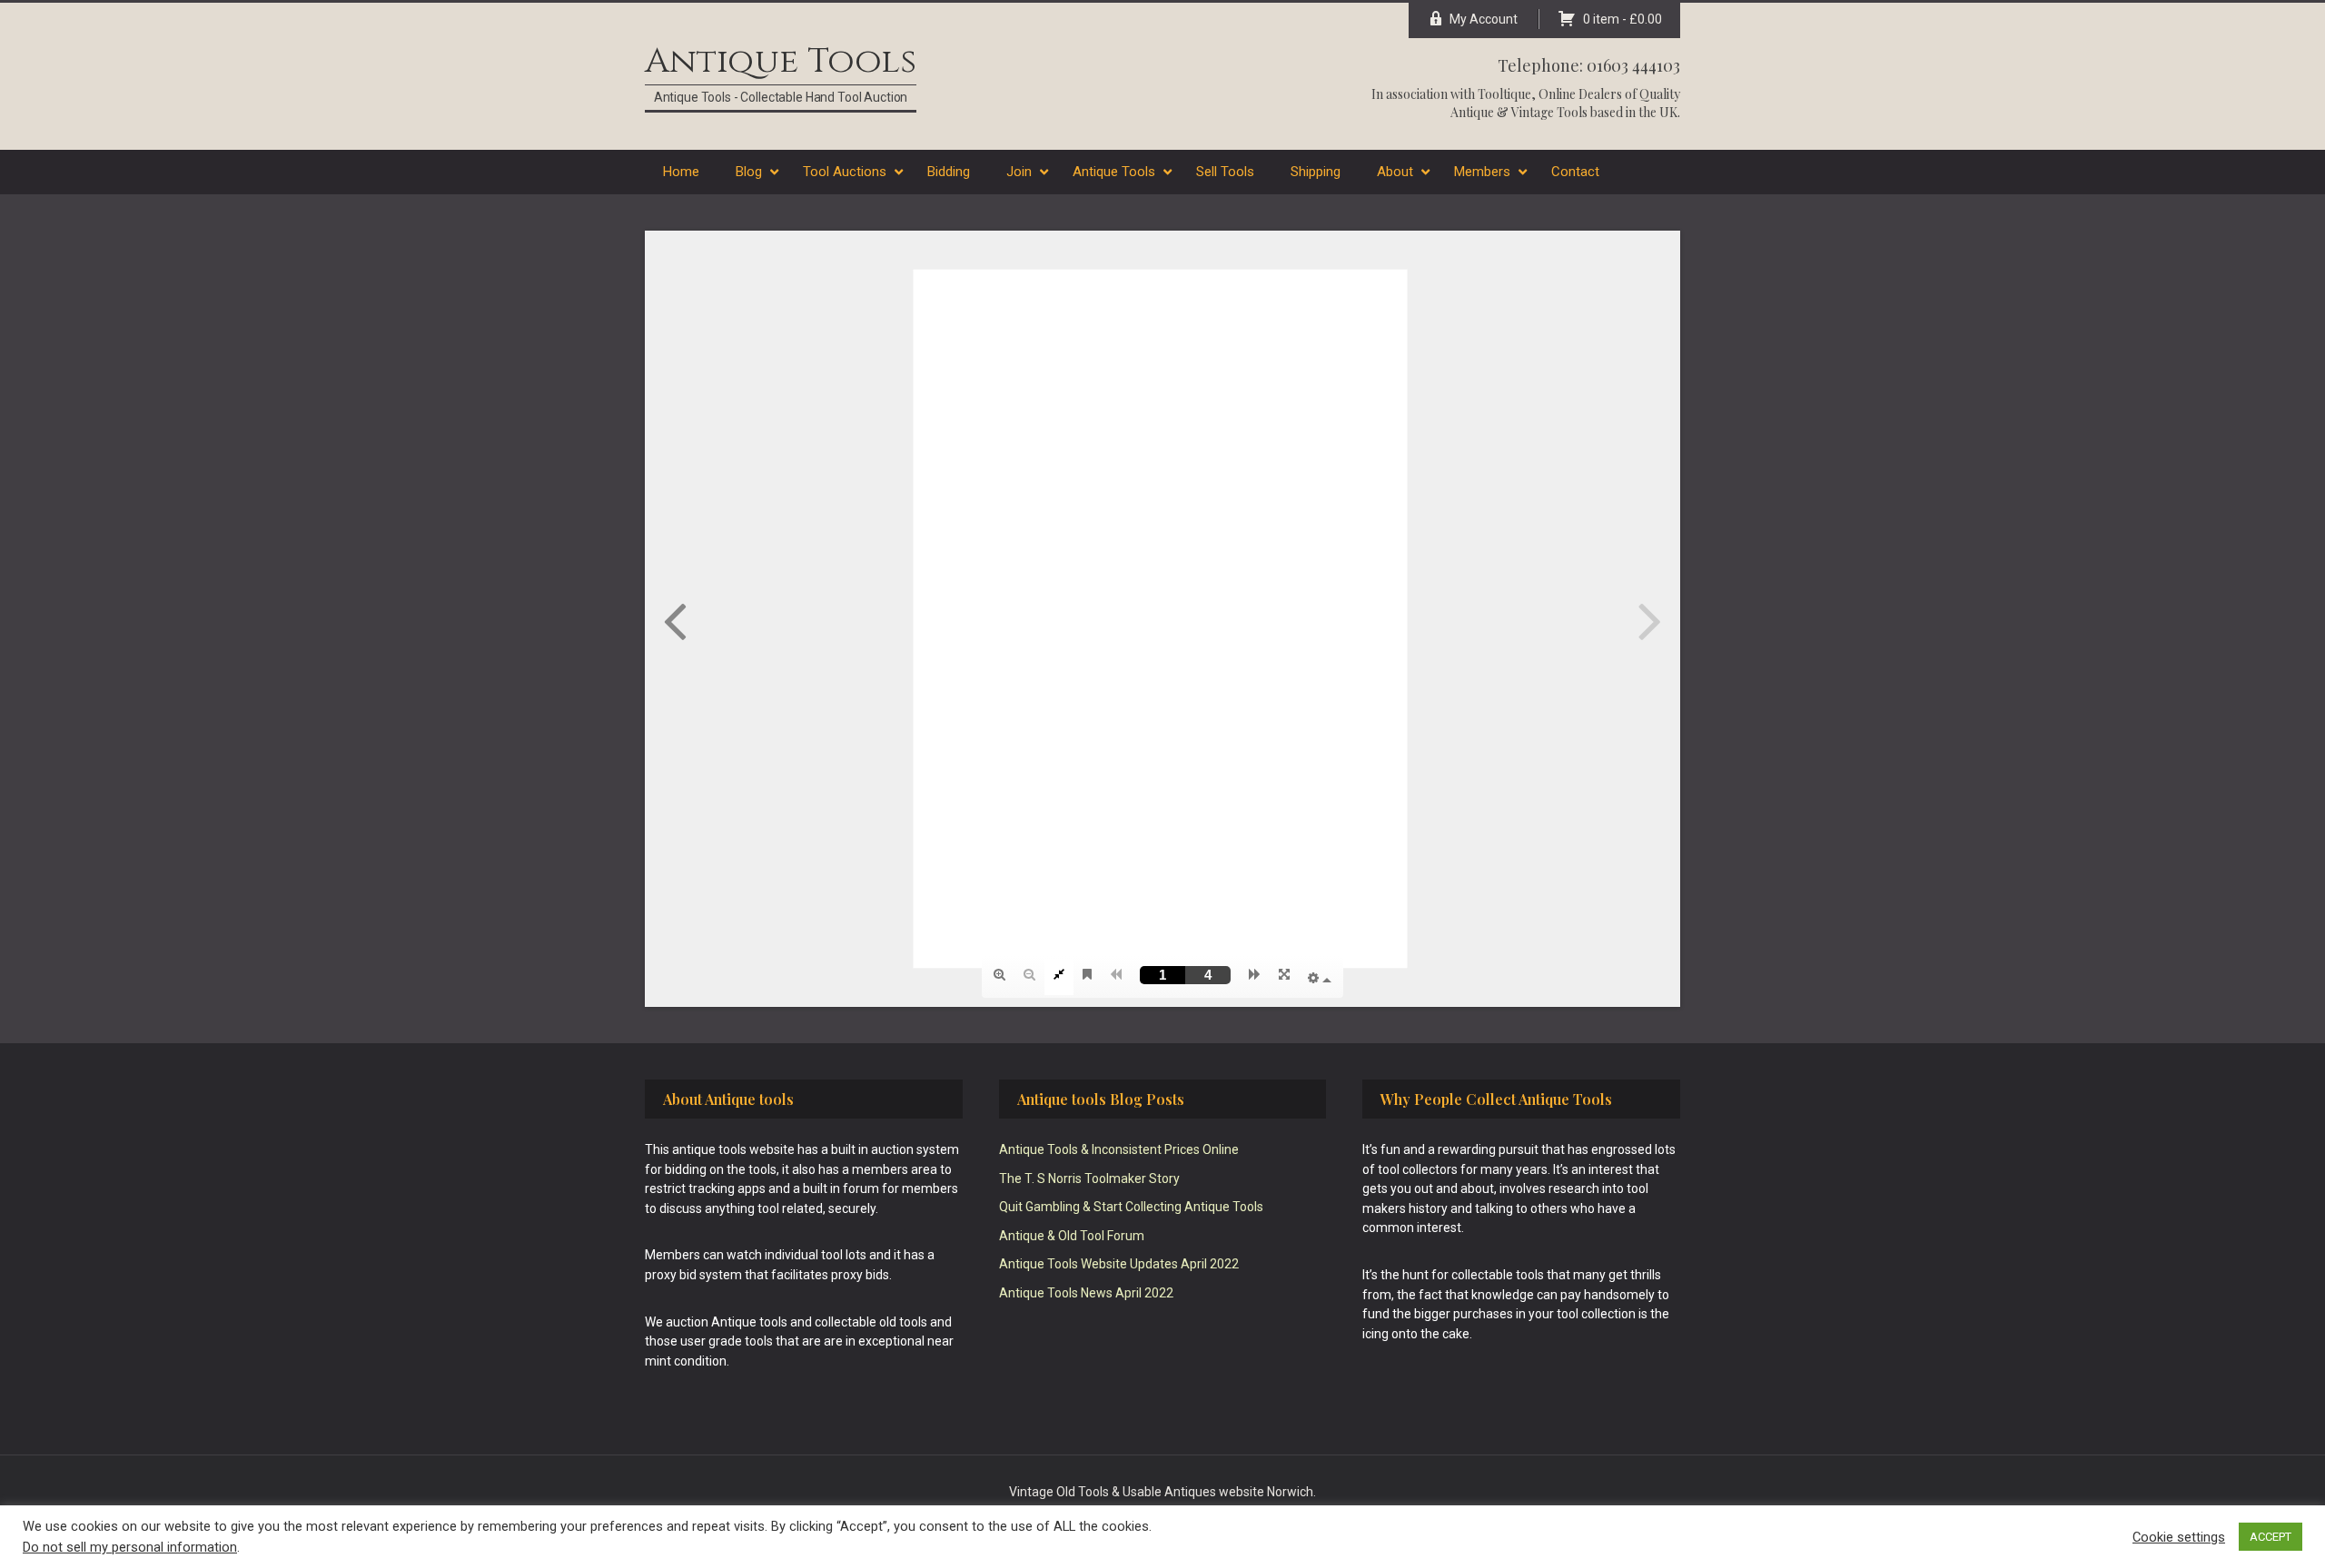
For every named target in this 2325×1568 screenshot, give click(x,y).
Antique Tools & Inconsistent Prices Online (1119, 1149)
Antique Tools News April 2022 (1086, 1293)
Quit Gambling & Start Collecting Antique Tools (1131, 1207)
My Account (1484, 19)
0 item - (1623, 19)
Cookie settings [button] (2179, 1537)
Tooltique (1504, 94)
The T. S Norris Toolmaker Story (1089, 1178)
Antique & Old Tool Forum (1072, 1236)
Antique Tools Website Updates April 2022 (1119, 1264)
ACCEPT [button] (2271, 1537)
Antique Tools (781, 61)
